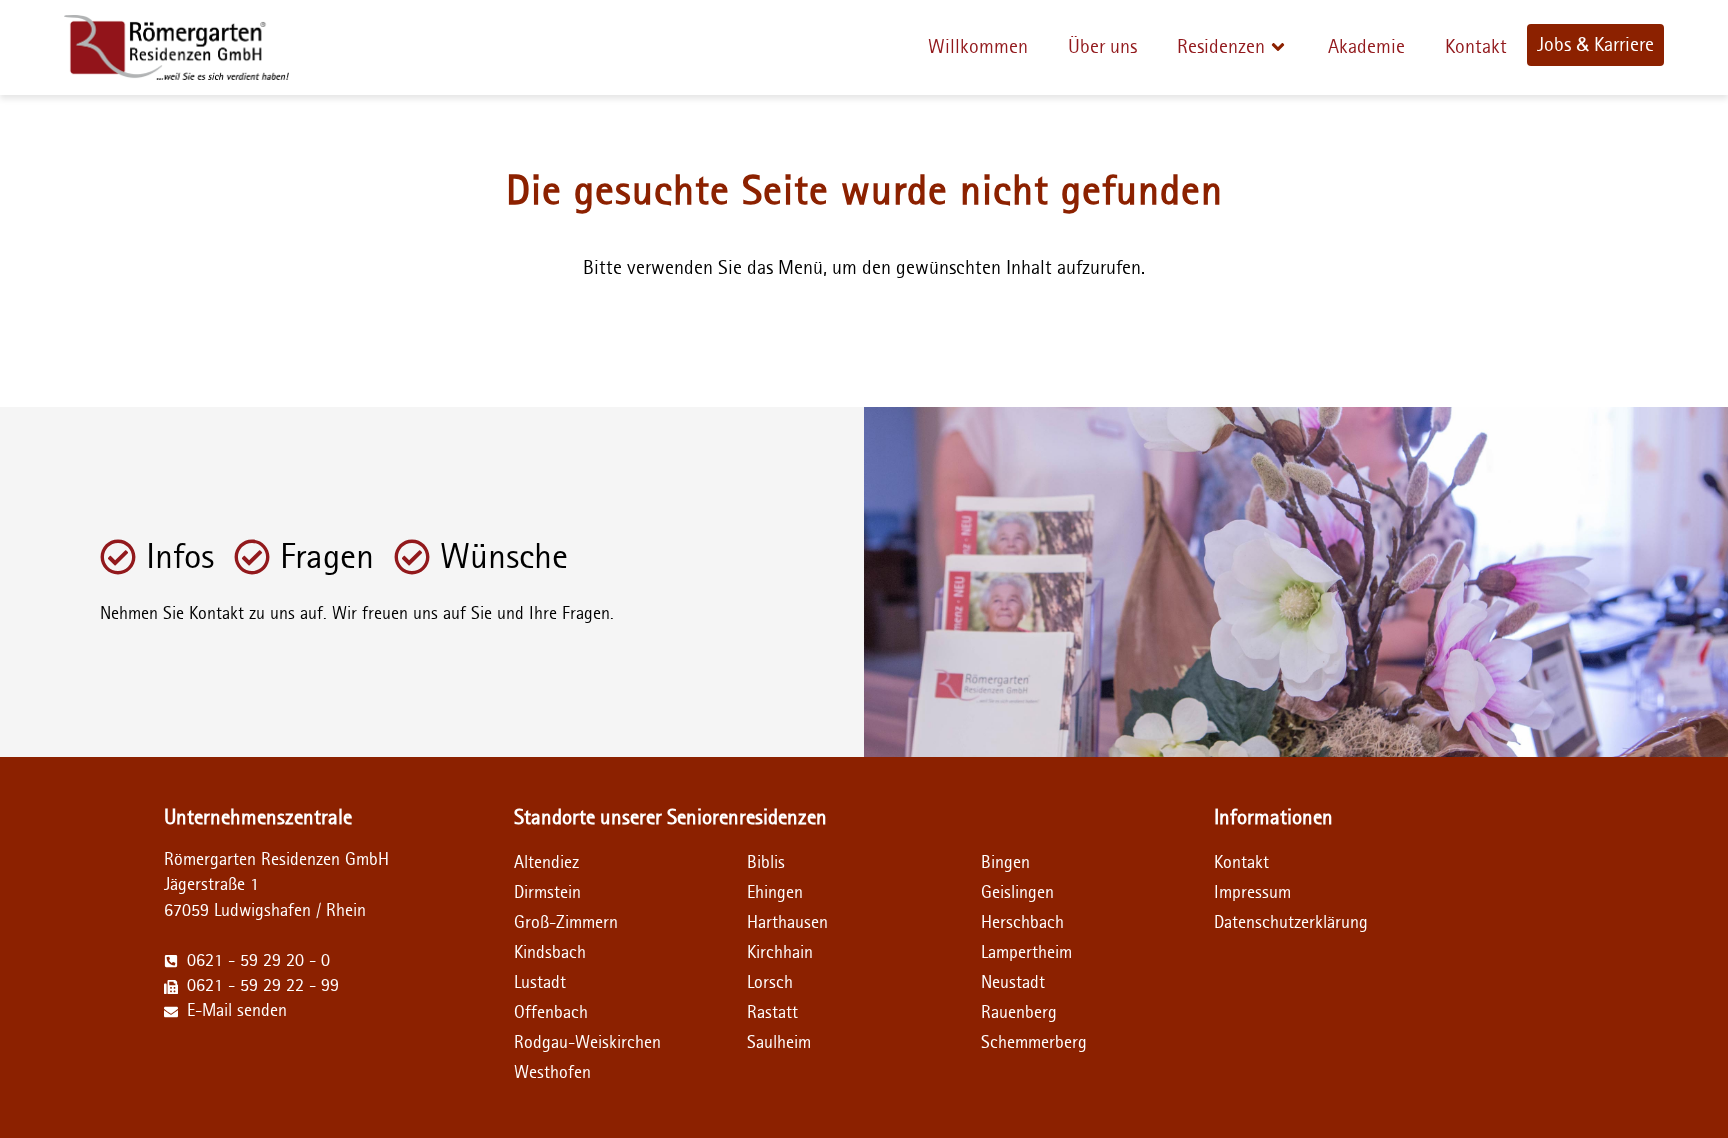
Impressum (1252, 893)
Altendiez (546, 863)
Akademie (1366, 47)
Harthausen (787, 923)
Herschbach (1022, 923)
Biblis (766, 863)
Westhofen (552, 1073)
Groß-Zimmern (566, 923)
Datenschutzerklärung (1272, 923)
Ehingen (775, 893)
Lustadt (540, 983)
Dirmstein (547, 893)
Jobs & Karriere (1595, 45)
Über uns (1102, 47)
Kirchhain (780, 953)
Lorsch (770, 983)
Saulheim (779, 1043)
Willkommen (978, 47)
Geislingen (1017, 893)
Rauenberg (1019, 1013)
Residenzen (1221, 47)
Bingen (1005, 863)
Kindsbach (550, 953)
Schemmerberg (1034, 1043)
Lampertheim (1026, 953)
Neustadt (1013, 983)
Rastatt (772, 1013)
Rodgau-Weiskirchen (587, 1043)
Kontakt (1476, 47)
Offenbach (551, 1013)
